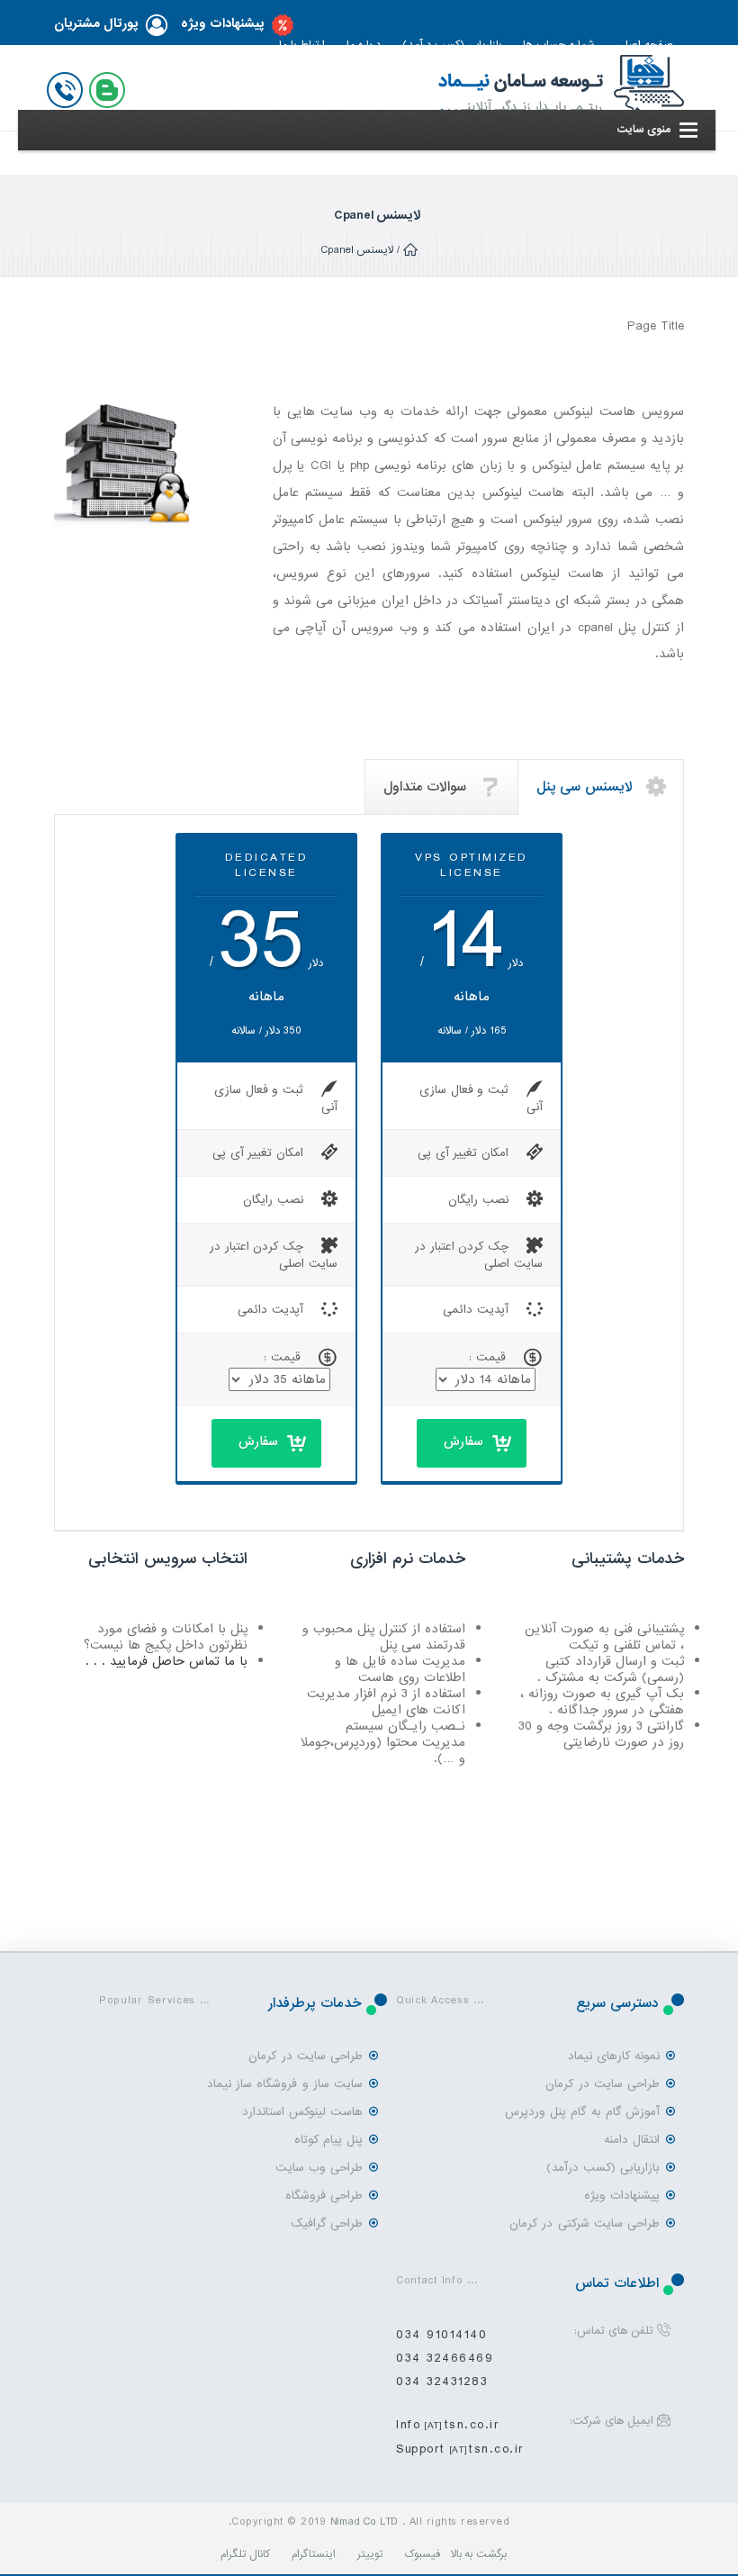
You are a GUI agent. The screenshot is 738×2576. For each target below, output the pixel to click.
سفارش (463, 1442)
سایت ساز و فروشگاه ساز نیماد (285, 2084)
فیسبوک (422, 2554)
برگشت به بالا (479, 2554)
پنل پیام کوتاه (328, 2140)
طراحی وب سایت (319, 2168)
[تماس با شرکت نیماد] (68, 86)
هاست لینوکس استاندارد (302, 2112)
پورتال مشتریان (96, 24)
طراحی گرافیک (327, 2223)
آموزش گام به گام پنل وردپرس (582, 2112)
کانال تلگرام (245, 2554)
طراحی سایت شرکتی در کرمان (585, 2223)
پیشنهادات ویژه (223, 24)
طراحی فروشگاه (324, 2196)
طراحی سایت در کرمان (603, 2084)
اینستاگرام (314, 2554)
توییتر (370, 2554)
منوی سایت (643, 130)
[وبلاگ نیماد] (111, 86)
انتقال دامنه (632, 2140)
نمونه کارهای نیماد (614, 2056)
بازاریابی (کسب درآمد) (603, 2168)
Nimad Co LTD (364, 2522)
